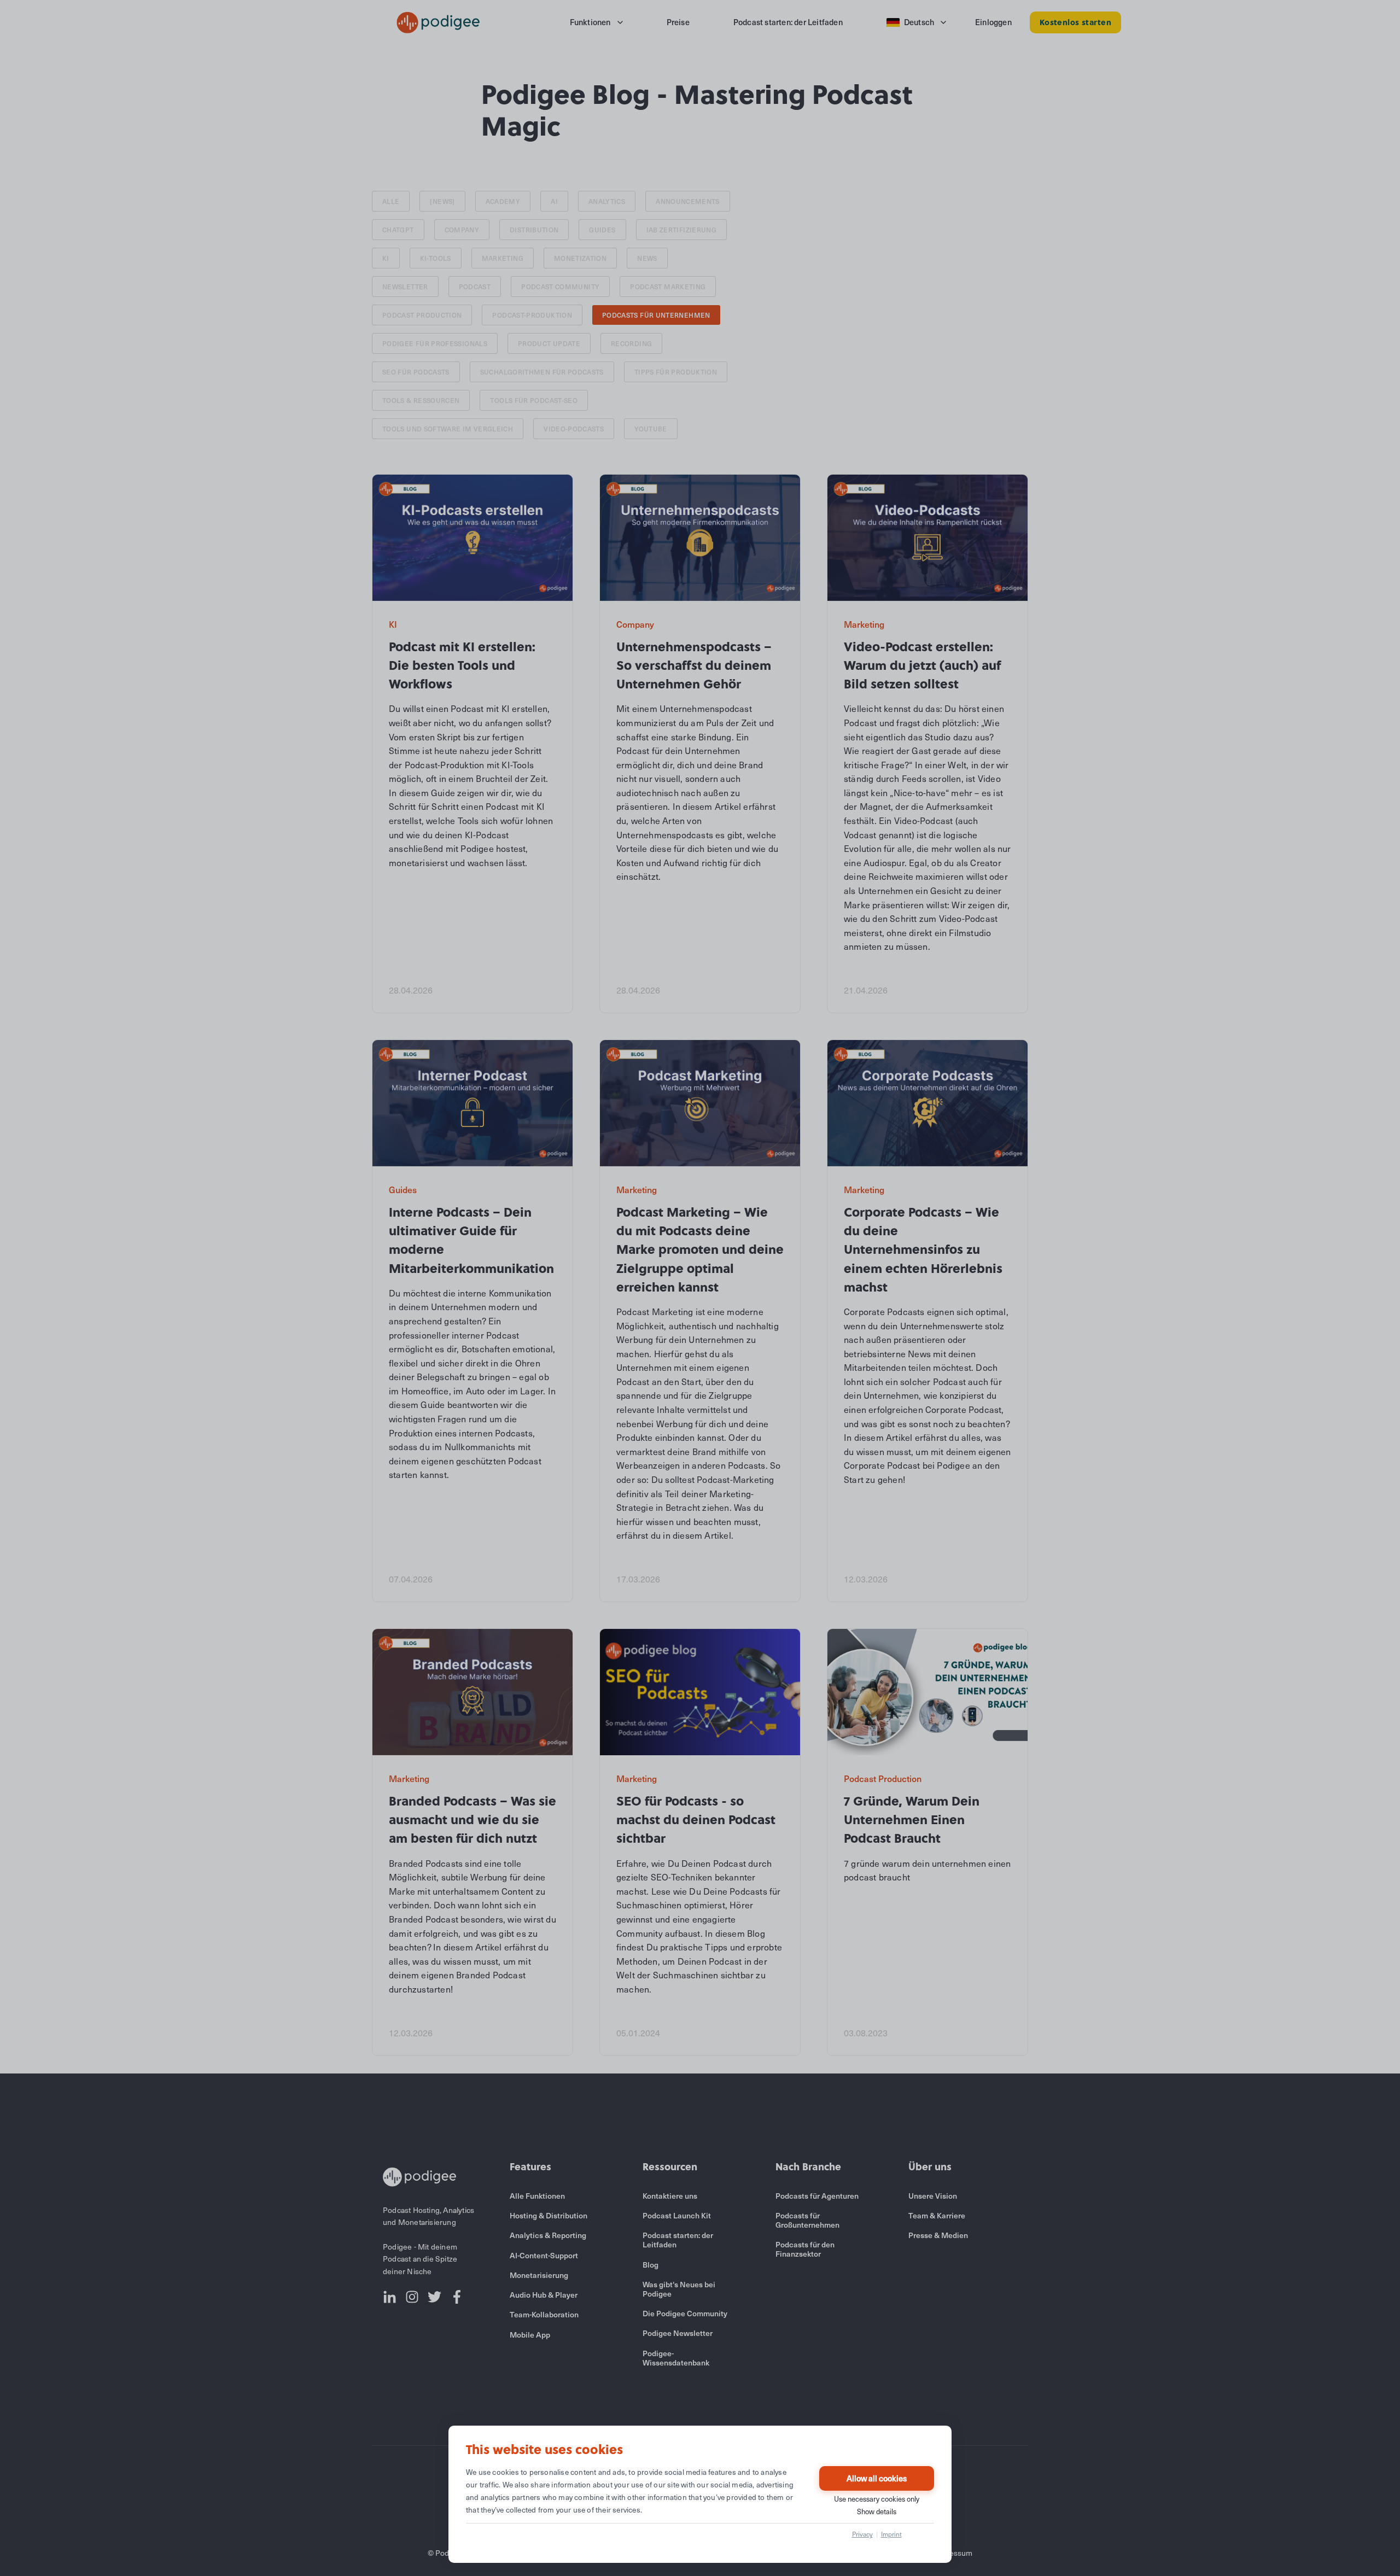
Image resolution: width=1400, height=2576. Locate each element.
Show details (877, 2511)
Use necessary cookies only (877, 2499)
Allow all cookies (877, 2478)
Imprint (891, 2534)
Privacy (862, 2534)
